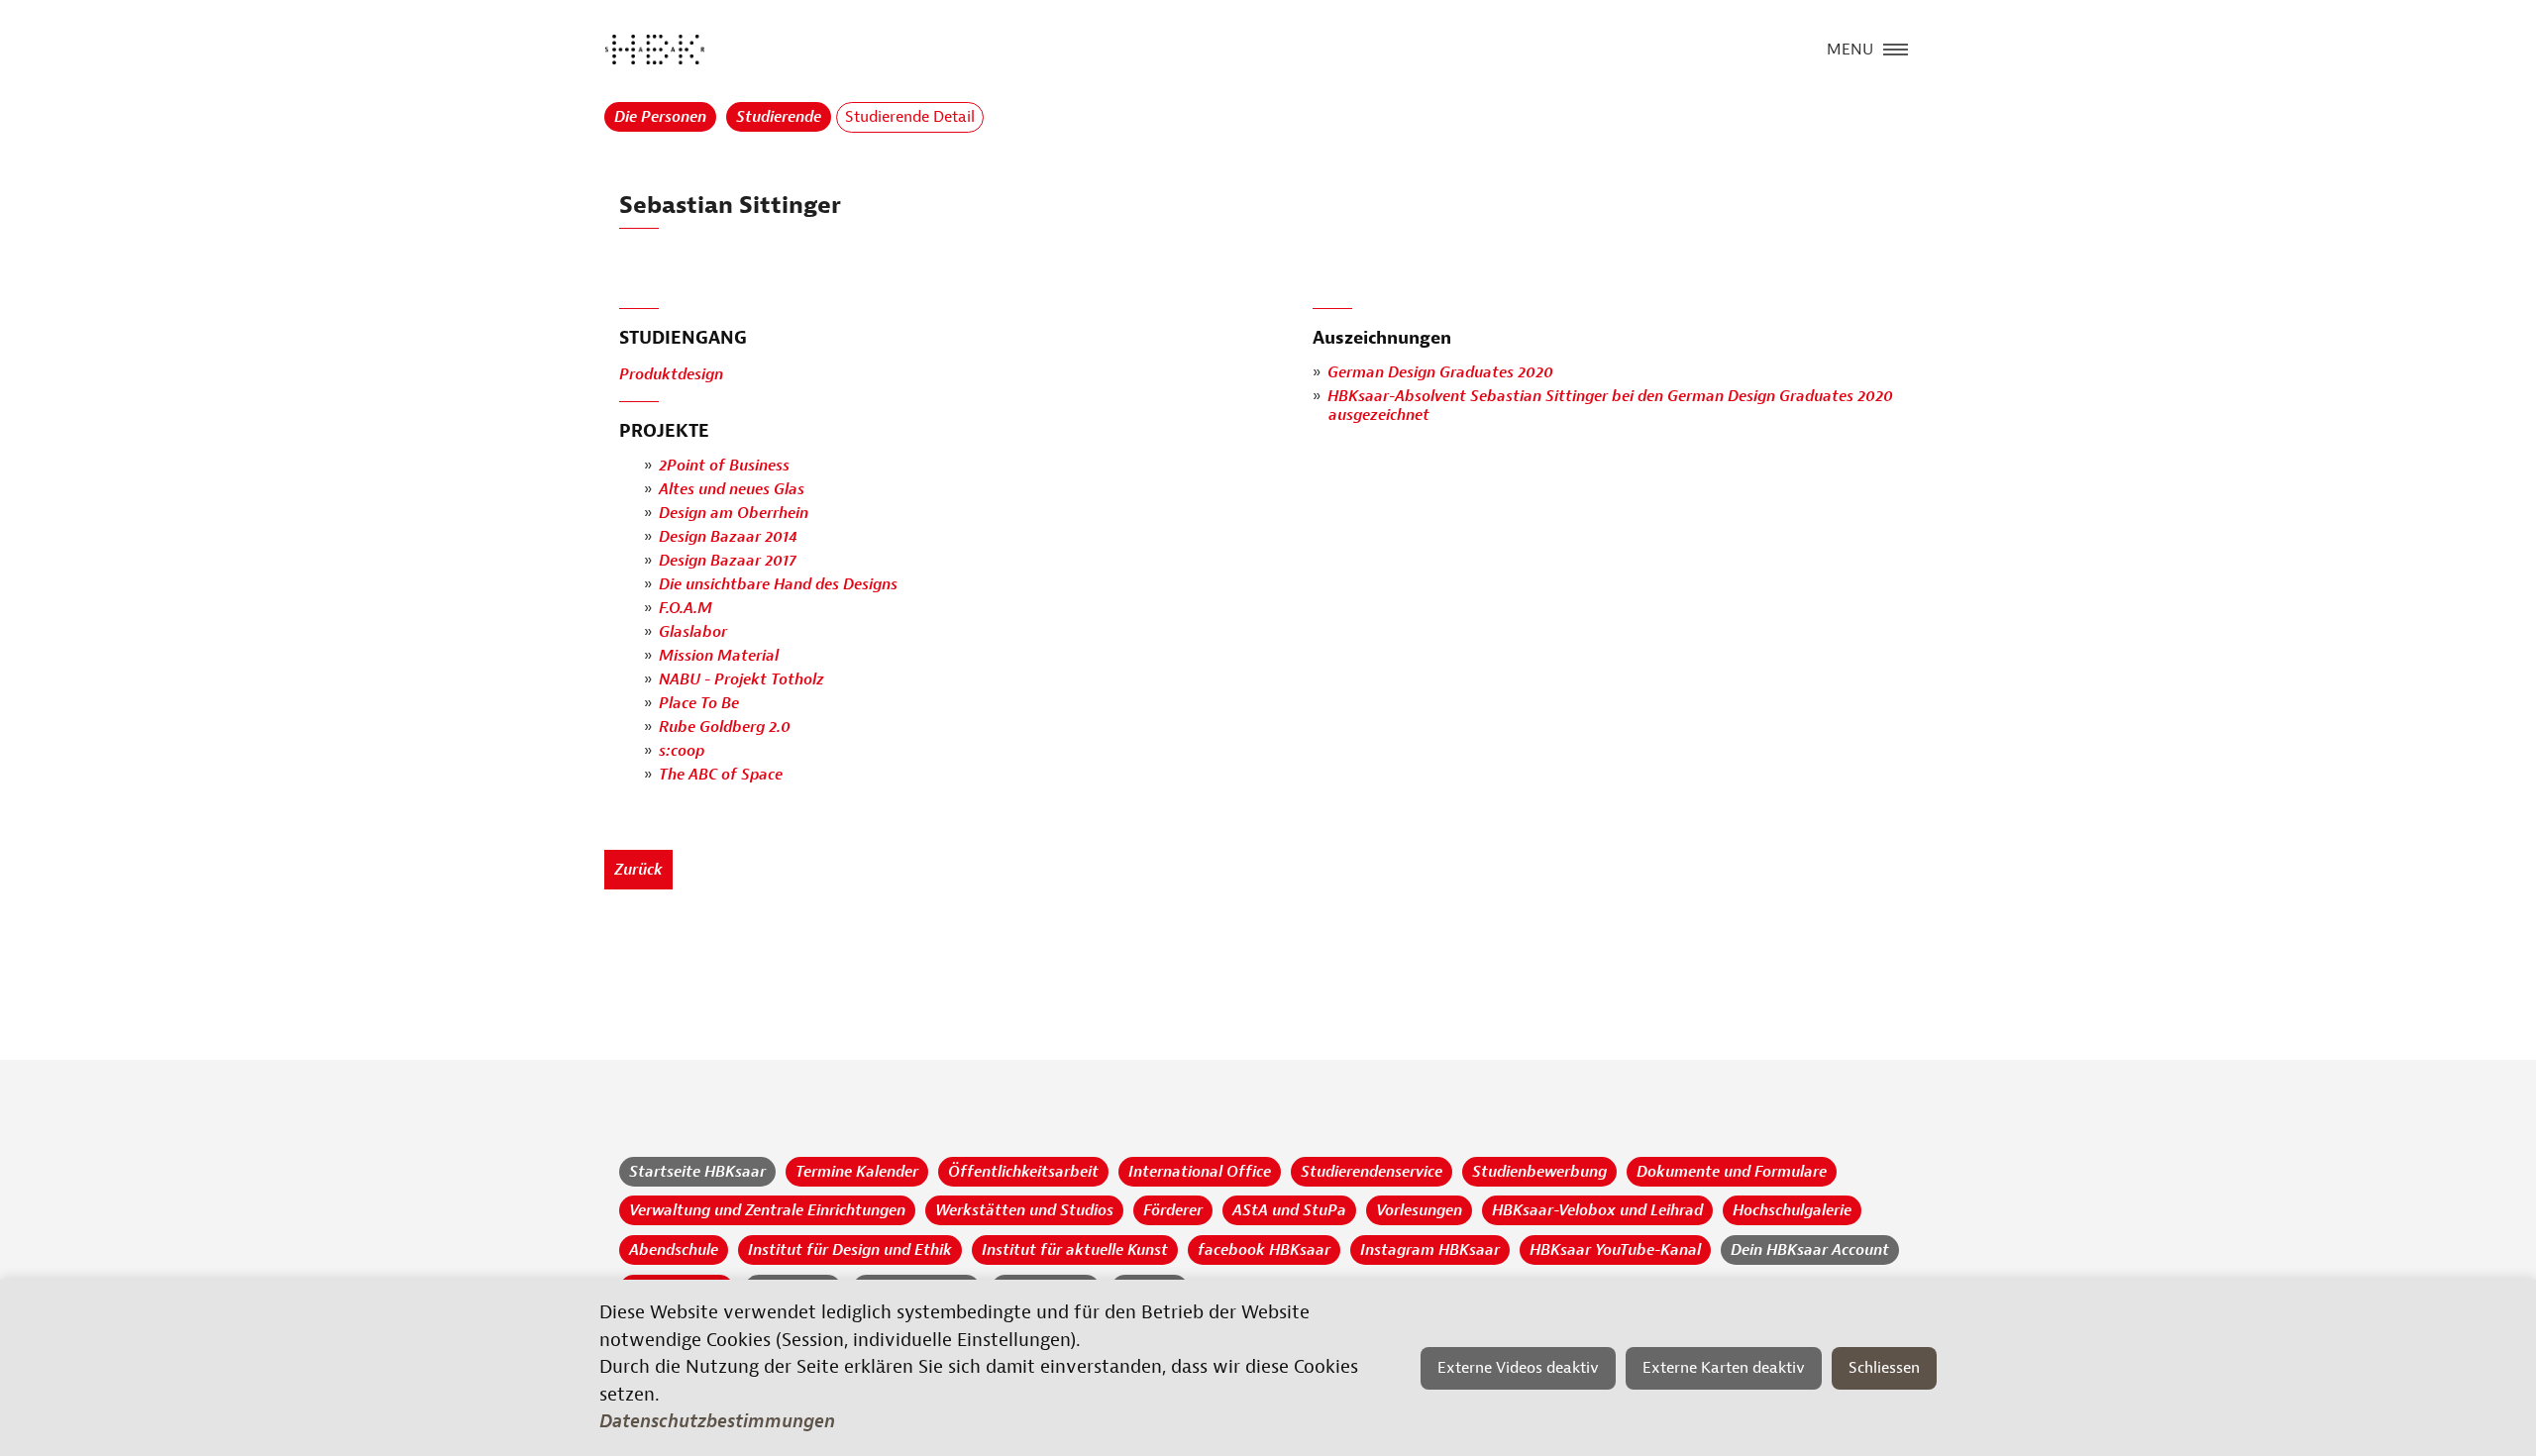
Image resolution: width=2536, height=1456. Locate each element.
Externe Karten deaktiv (1724, 1368)
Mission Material (719, 656)
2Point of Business (724, 466)
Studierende (779, 117)
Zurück (638, 870)
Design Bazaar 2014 (728, 537)
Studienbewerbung (1539, 1172)
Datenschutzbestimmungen (717, 1421)
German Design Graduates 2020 (1440, 372)
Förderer (1173, 1210)
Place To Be (699, 703)
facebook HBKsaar (1264, 1250)
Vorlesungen (1419, 1210)
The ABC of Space (721, 775)
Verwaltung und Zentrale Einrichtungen (767, 1210)
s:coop (682, 751)
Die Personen (660, 117)
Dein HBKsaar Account (1810, 1250)
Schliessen (1884, 1368)
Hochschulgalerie (1792, 1210)
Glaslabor (693, 632)
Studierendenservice (1372, 1172)
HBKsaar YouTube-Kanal (1615, 1250)
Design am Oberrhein (734, 513)
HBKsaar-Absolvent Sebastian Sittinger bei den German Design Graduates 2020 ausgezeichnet (1610, 406)
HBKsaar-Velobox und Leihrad (1597, 1210)
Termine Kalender (857, 1172)
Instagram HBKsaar (1430, 1250)
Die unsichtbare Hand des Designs (778, 584)
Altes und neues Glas (732, 489)
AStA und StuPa (1289, 1210)
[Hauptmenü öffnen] (1896, 48)
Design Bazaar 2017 (728, 561)
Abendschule (674, 1250)
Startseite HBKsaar (697, 1172)
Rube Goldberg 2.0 (725, 727)
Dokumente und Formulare (1732, 1172)
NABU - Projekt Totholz (741, 679)
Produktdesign (671, 374)
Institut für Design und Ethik (850, 1250)
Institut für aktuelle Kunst (1075, 1250)
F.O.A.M (686, 608)
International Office (1200, 1172)
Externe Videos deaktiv (1518, 1368)
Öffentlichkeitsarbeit (1023, 1172)
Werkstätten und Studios (1024, 1210)
